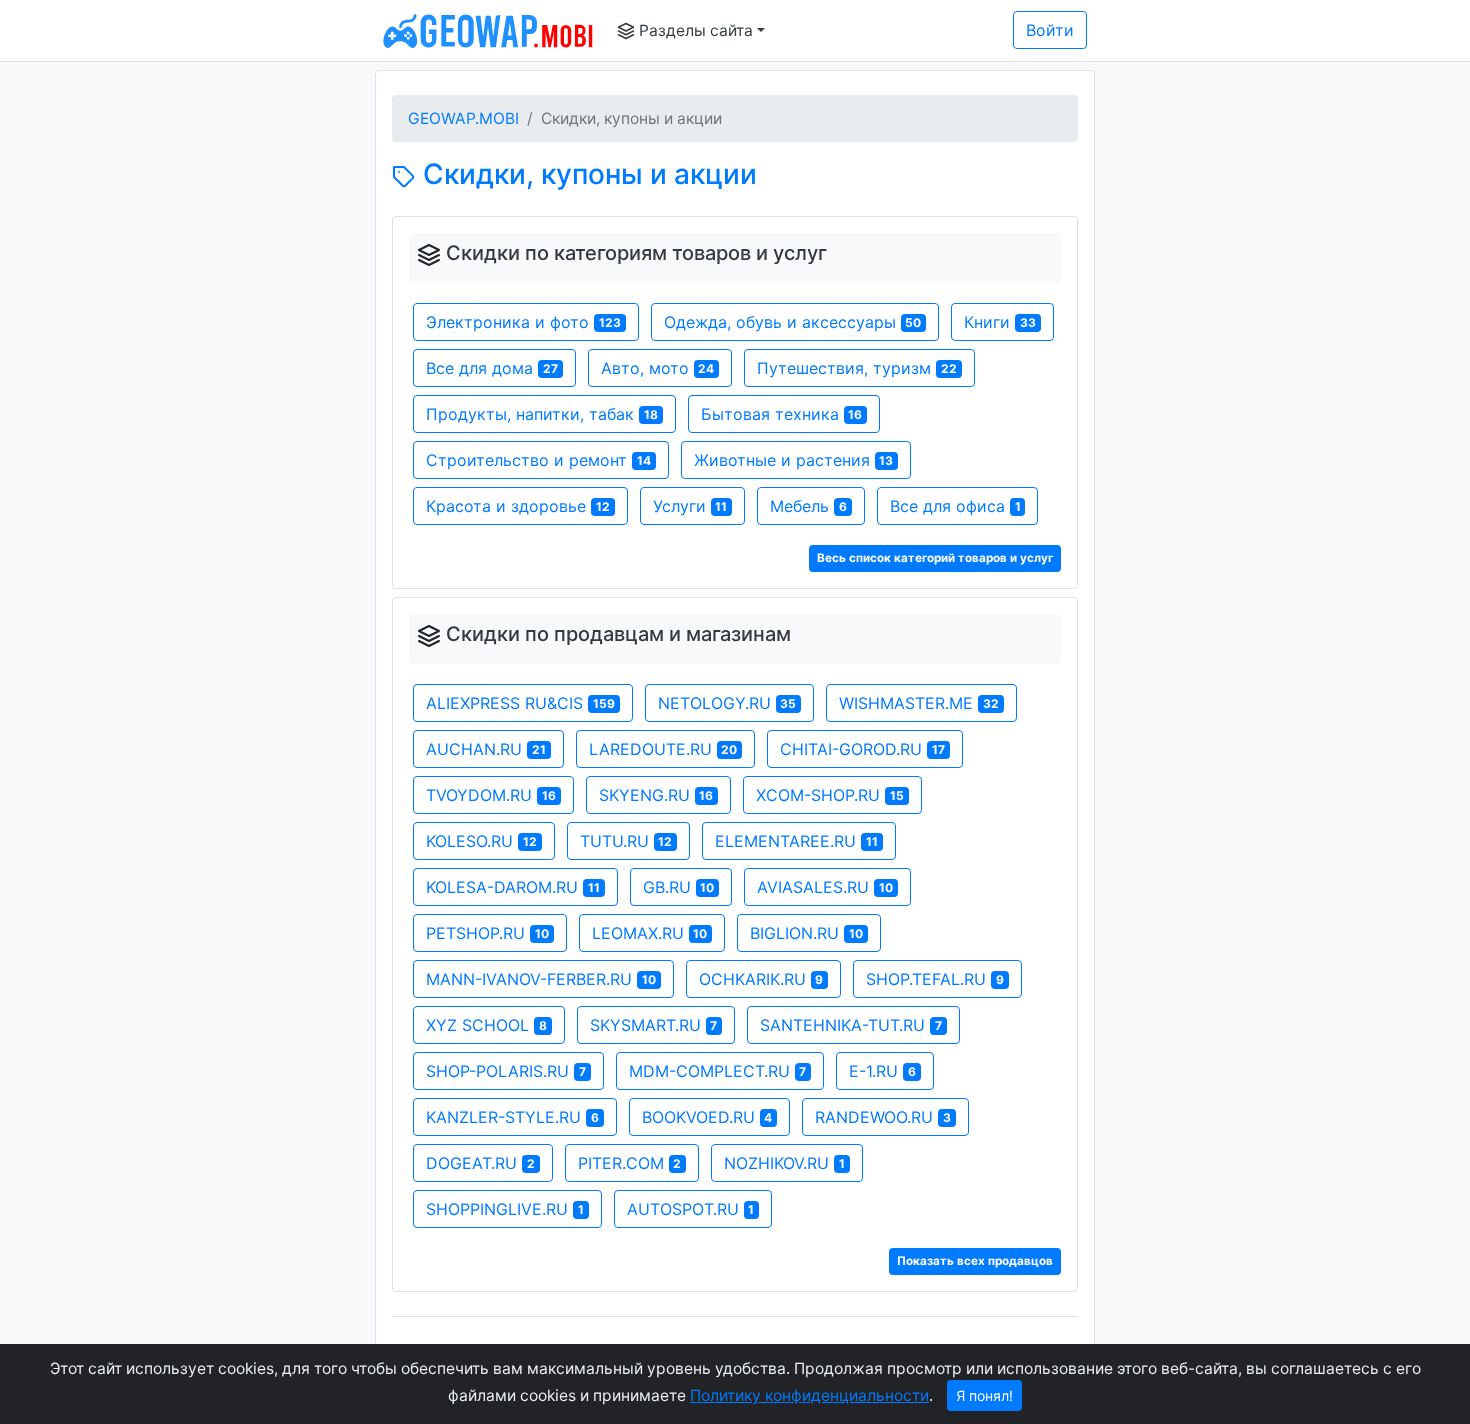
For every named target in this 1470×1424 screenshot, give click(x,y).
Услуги (690, 506)
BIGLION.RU (806, 933)
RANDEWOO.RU (883, 1117)
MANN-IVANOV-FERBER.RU (541, 979)
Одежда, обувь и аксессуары (793, 322)
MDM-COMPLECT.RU (718, 1071)
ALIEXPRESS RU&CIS (520, 703)
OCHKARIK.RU (761, 979)
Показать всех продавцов (975, 1261)
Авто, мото (658, 368)
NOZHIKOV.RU (784, 1163)
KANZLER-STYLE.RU (512, 1117)
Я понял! (984, 1395)
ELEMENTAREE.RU (796, 841)
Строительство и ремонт (538, 460)
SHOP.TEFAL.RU (935, 979)
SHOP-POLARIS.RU (506, 1071)
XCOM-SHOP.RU (830, 795)
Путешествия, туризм (857, 368)
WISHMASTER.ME (919, 703)
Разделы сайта (694, 30)
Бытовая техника (782, 414)
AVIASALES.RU (825, 887)
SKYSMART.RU (654, 1025)
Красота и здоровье (518, 506)
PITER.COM (630, 1163)
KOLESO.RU (481, 841)
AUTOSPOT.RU (691, 1209)
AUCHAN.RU (486, 749)
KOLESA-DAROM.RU (513, 887)
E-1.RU (882, 1071)
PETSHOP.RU (487, 933)
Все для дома (492, 368)
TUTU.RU (626, 841)
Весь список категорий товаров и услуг (935, 558)
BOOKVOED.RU (707, 1117)
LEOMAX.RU (650, 933)
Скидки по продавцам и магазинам (618, 634)
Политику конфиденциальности (809, 1395)
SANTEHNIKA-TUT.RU (851, 1025)
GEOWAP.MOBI (463, 118)
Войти (1050, 30)
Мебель (808, 506)
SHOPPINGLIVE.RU (505, 1209)
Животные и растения (794, 460)
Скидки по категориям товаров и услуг (636, 253)
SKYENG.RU (656, 795)
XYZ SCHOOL (486, 1025)
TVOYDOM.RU (491, 795)
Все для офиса (955, 506)
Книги (1000, 322)
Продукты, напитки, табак (542, 414)
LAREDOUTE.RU (663, 749)
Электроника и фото (523, 322)
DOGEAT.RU (480, 1163)
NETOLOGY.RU (727, 703)
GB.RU (679, 887)
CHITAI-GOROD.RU (862, 749)
